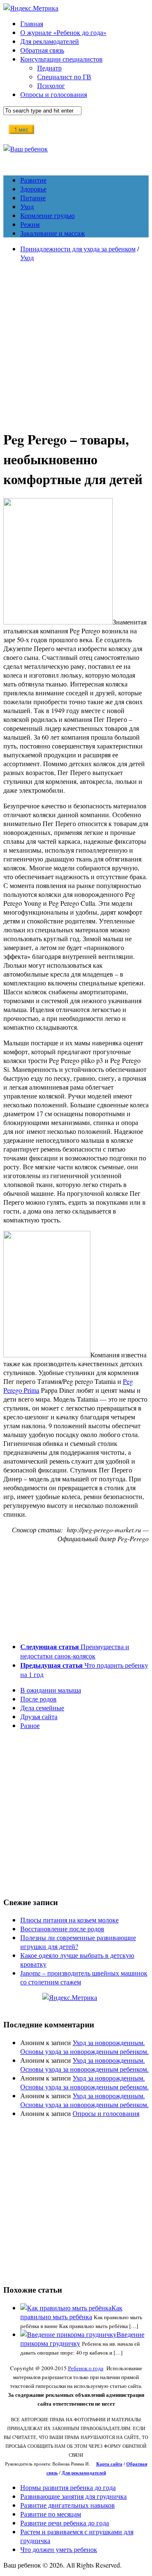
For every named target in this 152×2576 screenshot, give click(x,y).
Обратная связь (42, 50)
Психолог (51, 85)
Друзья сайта (39, 1716)
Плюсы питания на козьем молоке (69, 1920)
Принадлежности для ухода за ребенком (78, 249)
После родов (38, 1699)
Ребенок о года (86, 2368)
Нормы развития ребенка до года (68, 2487)
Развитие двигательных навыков (68, 2505)
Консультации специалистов (61, 59)
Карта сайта (109, 2464)
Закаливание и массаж (53, 233)
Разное (30, 1725)
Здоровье (33, 189)
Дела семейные (42, 1708)
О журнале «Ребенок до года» (63, 32)
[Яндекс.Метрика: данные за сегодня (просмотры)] (70, 1997)
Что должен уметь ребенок (59, 2549)
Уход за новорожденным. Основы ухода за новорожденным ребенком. (84, 2047)
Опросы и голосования (54, 94)
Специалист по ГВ (64, 77)
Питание (33, 198)
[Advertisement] (76, 345)
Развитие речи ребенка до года (65, 2523)
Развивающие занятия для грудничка (73, 2496)
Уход (27, 206)
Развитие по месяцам (51, 2514)
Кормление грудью (47, 215)
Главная (32, 23)
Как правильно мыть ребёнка (71, 2312)
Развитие (33, 180)
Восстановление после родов (62, 1929)
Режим (30, 224)
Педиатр (49, 68)
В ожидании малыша (51, 1690)
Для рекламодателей (50, 41)
